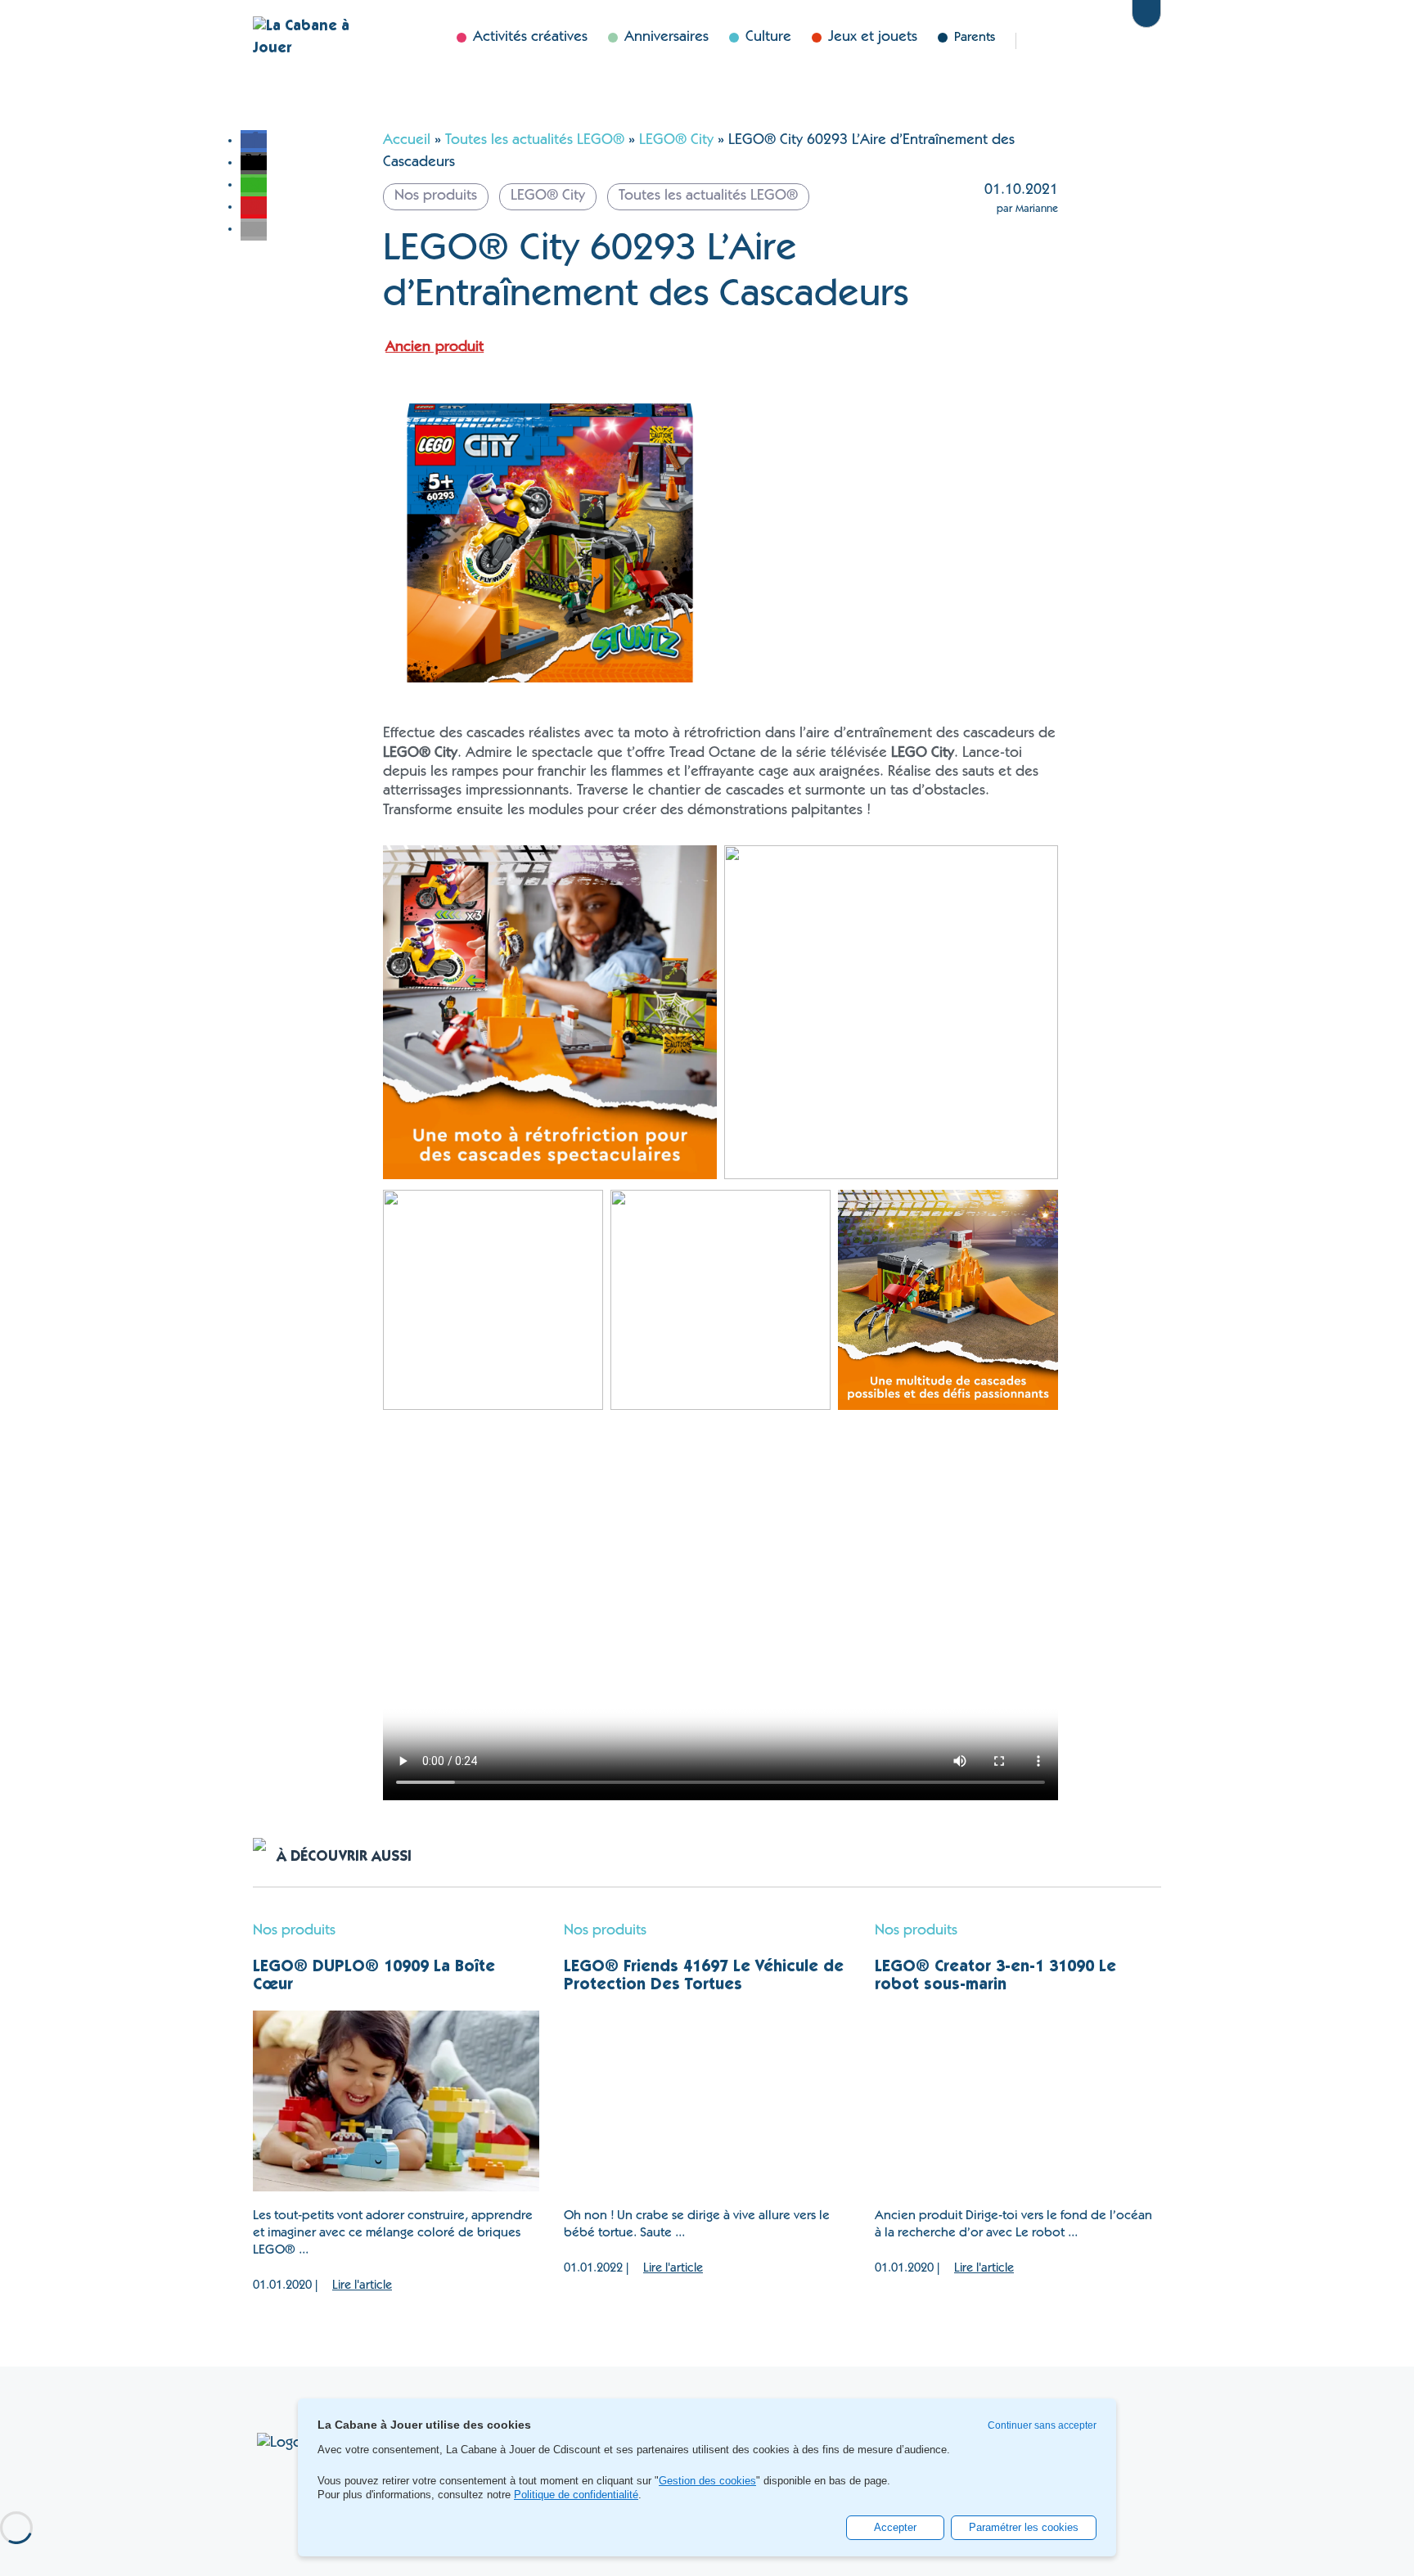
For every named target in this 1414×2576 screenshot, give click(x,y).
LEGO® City (676, 141)
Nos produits (294, 1931)
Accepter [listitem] (895, 2527)
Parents (975, 38)
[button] (254, 141)
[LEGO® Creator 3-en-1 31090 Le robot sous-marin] (1018, 2101)
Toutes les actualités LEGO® (535, 141)
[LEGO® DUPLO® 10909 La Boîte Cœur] (396, 2101)
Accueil (407, 141)
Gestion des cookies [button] (707, 2481)
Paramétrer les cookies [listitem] (1024, 2527)
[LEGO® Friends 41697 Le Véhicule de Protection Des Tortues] (707, 2101)
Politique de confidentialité (576, 2495)
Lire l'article (362, 2286)
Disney (1105, 41)
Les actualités (1054, 41)
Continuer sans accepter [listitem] (1042, 2425)
